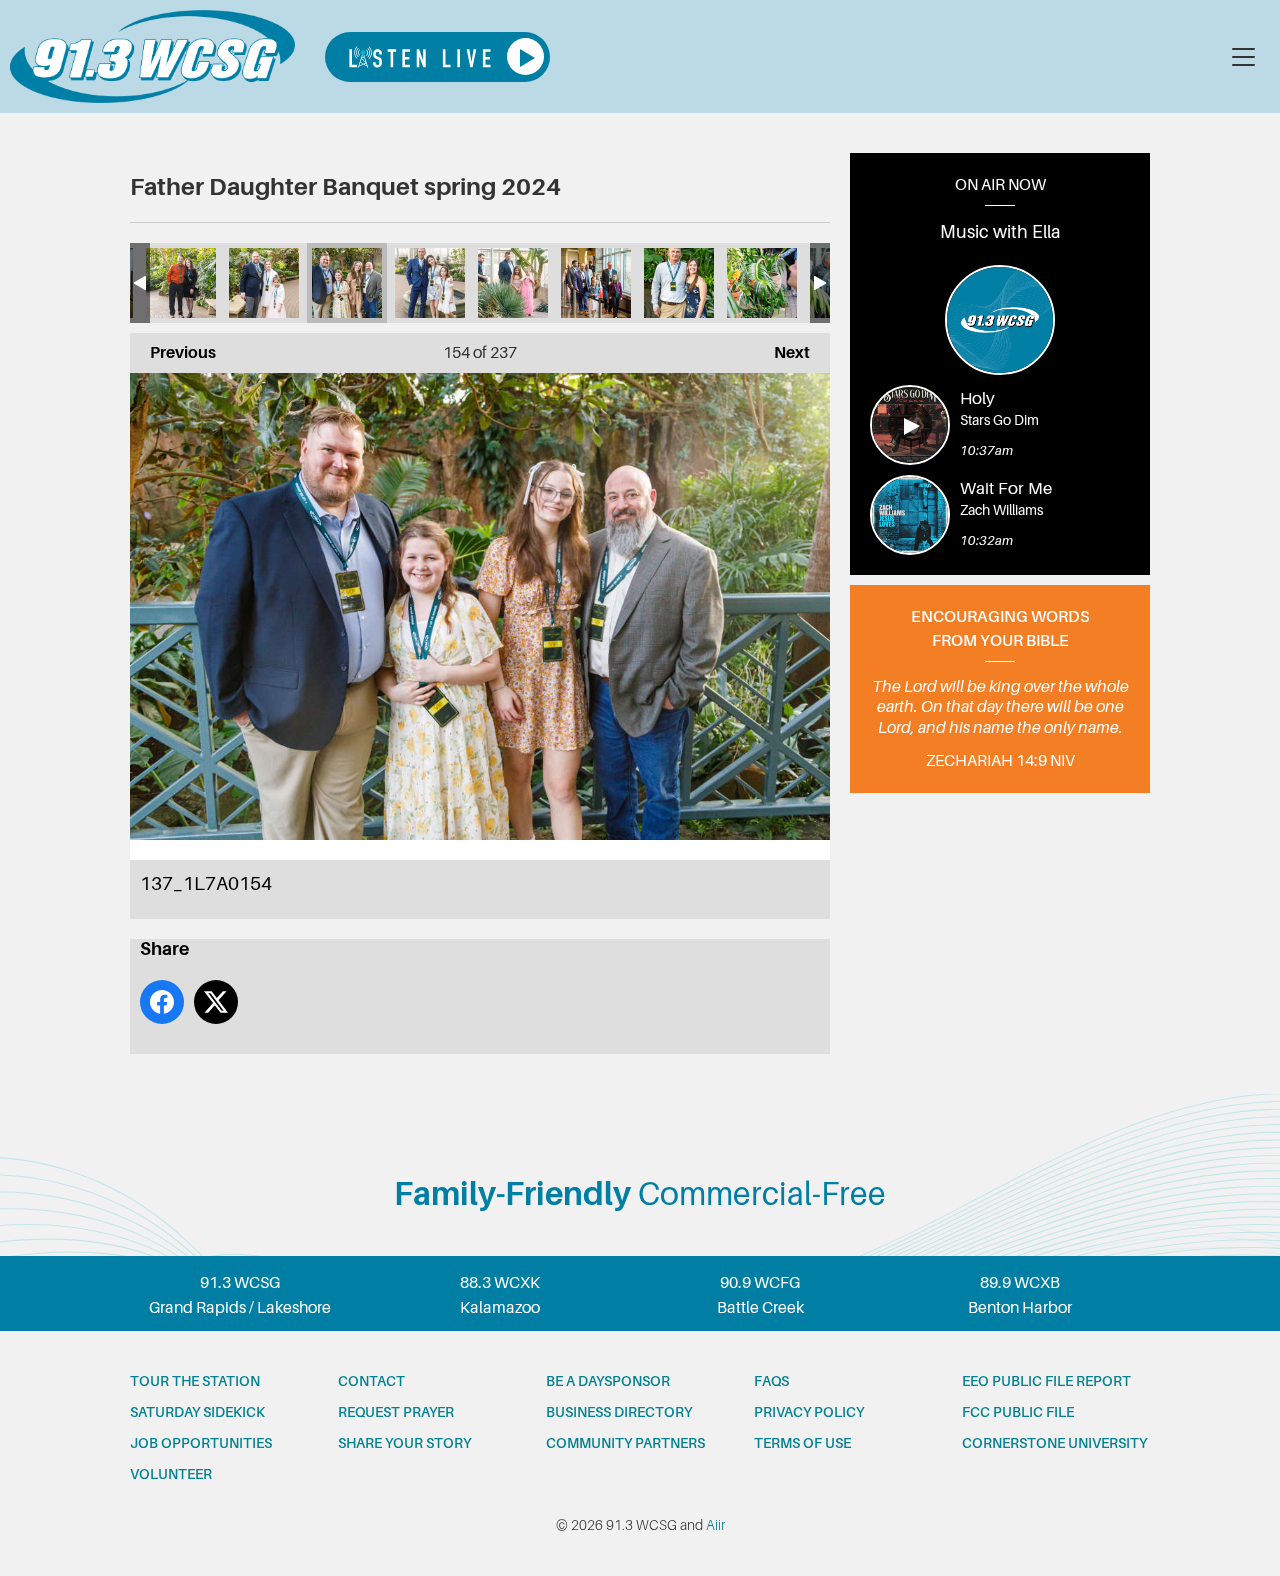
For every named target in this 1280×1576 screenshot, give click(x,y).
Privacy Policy (809, 1412)
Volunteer (171, 1474)
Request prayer (396, 1412)
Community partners (625, 1443)
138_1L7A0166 (430, 283)
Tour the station (195, 1381)
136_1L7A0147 (264, 283)
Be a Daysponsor (608, 1381)
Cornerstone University (1054, 1443)
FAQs (771, 1381)
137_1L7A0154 (347, 283)
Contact (371, 1381)
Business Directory (619, 1412)
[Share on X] (216, 1002)
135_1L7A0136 (181, 283)
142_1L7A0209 (762, 283)
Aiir (715, 1525)
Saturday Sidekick (197, 1412)
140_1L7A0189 (596, 283)
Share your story (404, 1443)
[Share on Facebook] (162, 1002)
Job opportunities (201, 1443)
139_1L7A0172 (513, 283)
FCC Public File (1018, 1412)
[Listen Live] (437, 57)
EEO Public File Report (1046, 1381)
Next (782, 353)
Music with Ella (1000, 232)
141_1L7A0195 (679, 283)
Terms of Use (802, 1443)
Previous (173, 353)
